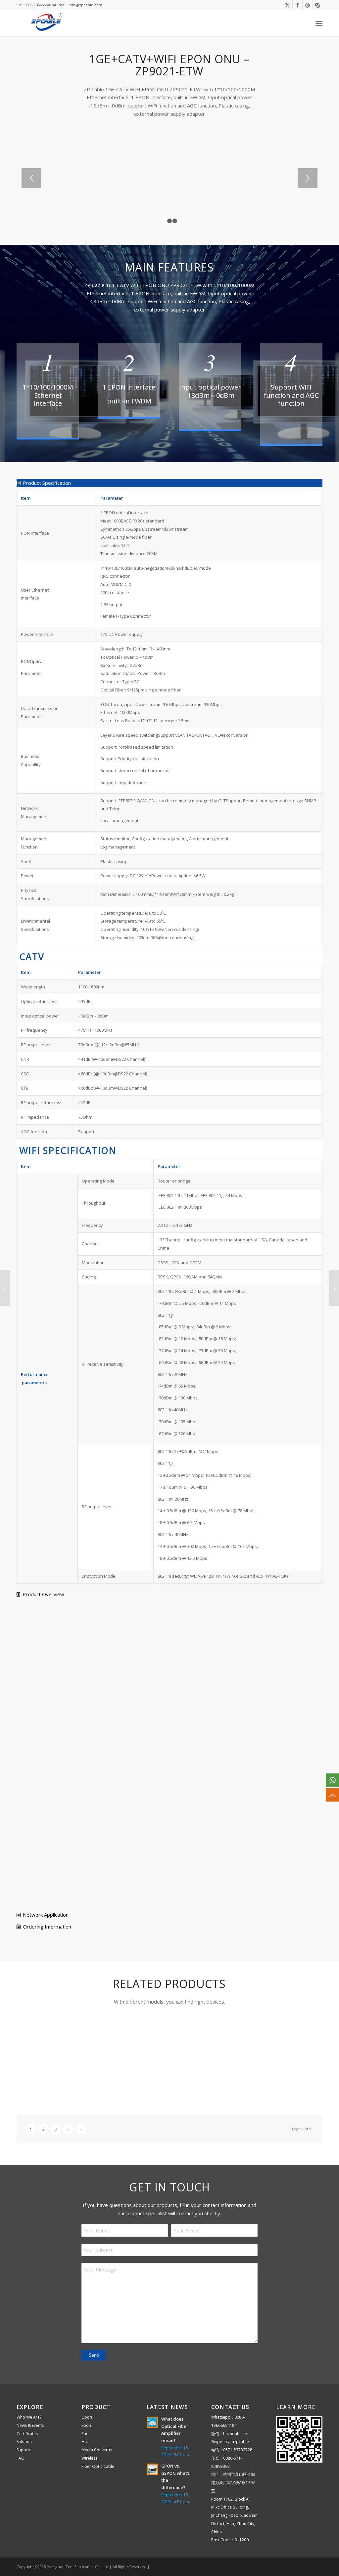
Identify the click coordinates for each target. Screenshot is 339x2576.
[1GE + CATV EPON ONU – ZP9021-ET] (334, 1288)
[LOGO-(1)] (45, 23)
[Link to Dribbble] (307, 5)
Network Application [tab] (46, 1915)
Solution (24, 2442)
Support (24, 2450)
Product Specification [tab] (47, 483)
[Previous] (31, 178)
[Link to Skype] (317, 5)
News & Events (30, 2425)
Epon (86, 2425)
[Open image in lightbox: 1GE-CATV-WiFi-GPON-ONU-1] (111, 209)
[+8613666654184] (332, 1780)
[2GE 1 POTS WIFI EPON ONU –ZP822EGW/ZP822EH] (5, 1288)
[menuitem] (319, 23)
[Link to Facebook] (297, 5)
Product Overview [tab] (43, 1594)
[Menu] (319, 23)
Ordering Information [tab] (47, 1927)
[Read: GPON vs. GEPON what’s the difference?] (152, 2469)
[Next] (308, 178)
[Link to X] (288, 5)
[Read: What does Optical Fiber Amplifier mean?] (152, 2422)
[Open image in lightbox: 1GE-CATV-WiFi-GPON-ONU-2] (218, 209)
